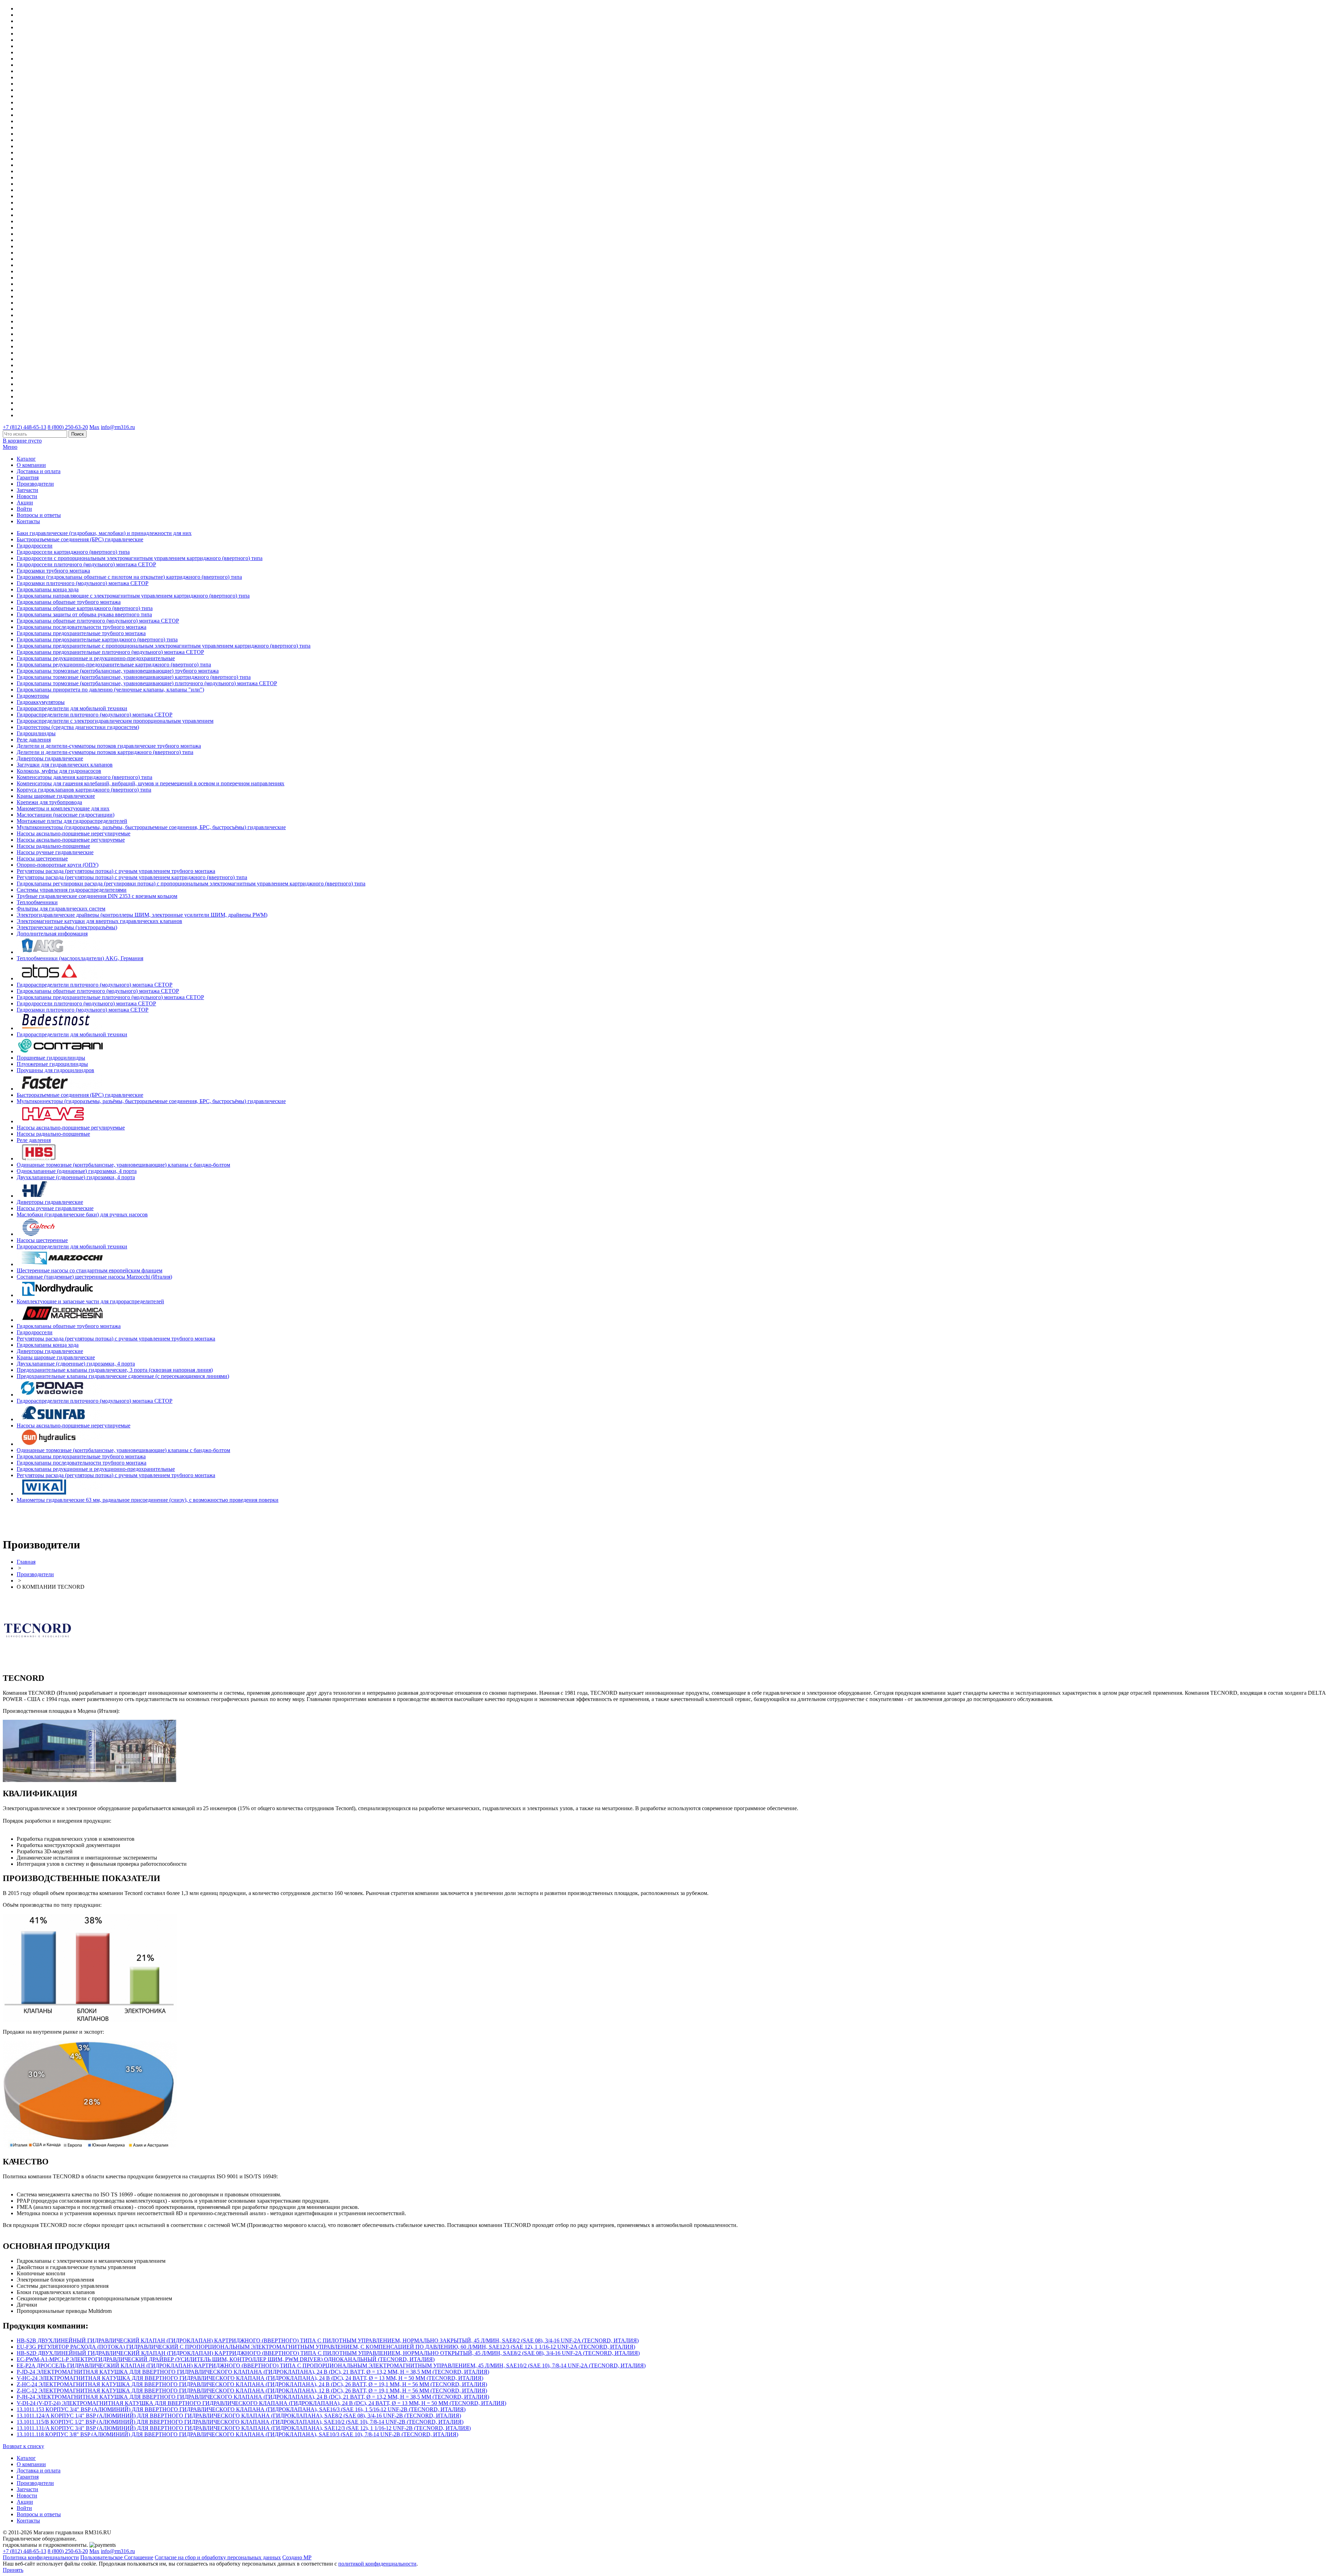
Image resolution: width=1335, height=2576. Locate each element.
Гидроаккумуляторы (41, 702)
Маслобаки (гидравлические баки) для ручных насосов (82, 1214)
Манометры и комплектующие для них (63, 808)
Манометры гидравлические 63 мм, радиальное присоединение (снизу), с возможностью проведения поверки (148, 1500)
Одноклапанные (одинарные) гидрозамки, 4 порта (77, 1171)
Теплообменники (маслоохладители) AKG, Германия (80, 958)
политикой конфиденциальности (377, 2564)
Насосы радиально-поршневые (53, 846)
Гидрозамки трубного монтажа (53, 571)
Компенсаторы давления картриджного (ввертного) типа (84, 777)
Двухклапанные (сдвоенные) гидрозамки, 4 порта (76, 1177)
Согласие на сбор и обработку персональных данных (218, 2557)
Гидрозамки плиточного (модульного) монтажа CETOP (83, 583)
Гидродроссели (35, 546)
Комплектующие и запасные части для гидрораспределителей (90, 1301)
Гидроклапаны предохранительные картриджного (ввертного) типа (97, 639)
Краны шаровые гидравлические (56, 796)
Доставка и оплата (39, 471)
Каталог (26, 459)
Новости (27, 496)
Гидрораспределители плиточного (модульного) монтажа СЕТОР (95, 715)
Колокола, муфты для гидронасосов (59, 771)
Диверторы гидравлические (50, 758)
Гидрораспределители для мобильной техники (72, 708)
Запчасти (27, 490)
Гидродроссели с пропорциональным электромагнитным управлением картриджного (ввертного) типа (140, 558)
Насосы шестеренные (42, 858)
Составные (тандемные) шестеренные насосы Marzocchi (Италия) (94, 1277)
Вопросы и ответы (39, 515)
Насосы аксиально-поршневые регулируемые (71, 840)
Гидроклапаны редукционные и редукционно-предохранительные (96, 658)
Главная (26, 1562)
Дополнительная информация (52, 934)
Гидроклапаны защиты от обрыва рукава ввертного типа (84, 614)
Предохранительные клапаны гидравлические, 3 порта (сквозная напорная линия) (115, 1370)
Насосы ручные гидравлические (55, 852)
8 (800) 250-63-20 (68, 427)
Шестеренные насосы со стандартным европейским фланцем (90, 1270)
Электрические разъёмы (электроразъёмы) (67, 927)
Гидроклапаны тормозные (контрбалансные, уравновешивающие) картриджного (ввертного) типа (134, 677)
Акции (25, 503)
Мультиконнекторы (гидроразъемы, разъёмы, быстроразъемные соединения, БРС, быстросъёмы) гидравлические (151, 827)
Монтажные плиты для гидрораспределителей (72, 821)
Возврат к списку (23, 2446)
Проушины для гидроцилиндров (55, 1070)
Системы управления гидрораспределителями (72, 890)
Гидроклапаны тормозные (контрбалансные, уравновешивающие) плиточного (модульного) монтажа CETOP (147, 683)
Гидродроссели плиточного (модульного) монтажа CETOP (86, 564)
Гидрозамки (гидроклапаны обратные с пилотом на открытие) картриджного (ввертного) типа (129, 577)
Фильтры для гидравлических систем (61, 909)
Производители (35, 484)
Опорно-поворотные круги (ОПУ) (58, 865)
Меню (10, 447)
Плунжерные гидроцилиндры (52, 1064)
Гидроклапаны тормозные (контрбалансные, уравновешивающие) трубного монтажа (118, 671)
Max (94, 427)
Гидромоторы (33, 696)
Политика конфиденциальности (41, 2557)
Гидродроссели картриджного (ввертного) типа (73, 552)
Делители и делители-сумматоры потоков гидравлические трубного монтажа (109, 746)
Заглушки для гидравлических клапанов (65, 765)
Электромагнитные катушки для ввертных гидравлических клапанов (99, 921)
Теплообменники (37, 902)
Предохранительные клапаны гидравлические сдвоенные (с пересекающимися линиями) (123, 1376)
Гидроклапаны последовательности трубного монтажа (82, 627)
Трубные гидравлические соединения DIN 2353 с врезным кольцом (97, 896)
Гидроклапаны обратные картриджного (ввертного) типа (85, 608)
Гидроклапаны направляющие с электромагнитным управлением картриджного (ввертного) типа (133, 596)
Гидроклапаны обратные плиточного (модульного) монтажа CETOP (98, 621)
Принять (13, 2570)
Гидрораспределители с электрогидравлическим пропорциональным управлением (115, 721)
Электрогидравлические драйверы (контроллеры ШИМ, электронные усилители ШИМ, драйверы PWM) (142, 915)
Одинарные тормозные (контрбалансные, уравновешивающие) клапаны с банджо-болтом (123, 1165)
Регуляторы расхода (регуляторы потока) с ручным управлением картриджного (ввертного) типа (132, 877)
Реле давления (34, 740)
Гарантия (28, 477)
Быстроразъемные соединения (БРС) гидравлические (80, 539)
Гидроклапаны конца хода (48, 589)
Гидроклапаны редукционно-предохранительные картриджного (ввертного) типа (114, 665)
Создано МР (297, 2557)
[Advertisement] (43, 1519)
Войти (24, 509)
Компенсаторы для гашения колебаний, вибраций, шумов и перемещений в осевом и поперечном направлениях (151, 783)
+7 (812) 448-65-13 (25, 427)
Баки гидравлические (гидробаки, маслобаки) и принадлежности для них (104, 533)
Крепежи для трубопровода (49, 802)
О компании (31, 465)
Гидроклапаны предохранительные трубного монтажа (81, 633)
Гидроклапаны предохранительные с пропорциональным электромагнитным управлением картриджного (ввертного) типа (164, 646)
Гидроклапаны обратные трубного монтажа (69, 602)
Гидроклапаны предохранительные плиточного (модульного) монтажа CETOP (110, 652)
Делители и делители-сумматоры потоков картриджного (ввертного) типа (105, 752)
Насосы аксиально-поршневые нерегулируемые (74, 833)
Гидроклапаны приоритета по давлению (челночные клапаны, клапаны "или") (110, 690)
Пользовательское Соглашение (117, 2557)
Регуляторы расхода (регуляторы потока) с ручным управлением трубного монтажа (116, 871)
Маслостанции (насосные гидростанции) (66, 815)
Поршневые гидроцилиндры (51, 1058)
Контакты (28, 521)
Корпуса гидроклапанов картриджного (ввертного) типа (84, 790)
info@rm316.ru (118, 427)
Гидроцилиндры (36, 733)
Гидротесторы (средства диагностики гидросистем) (78, 727)
